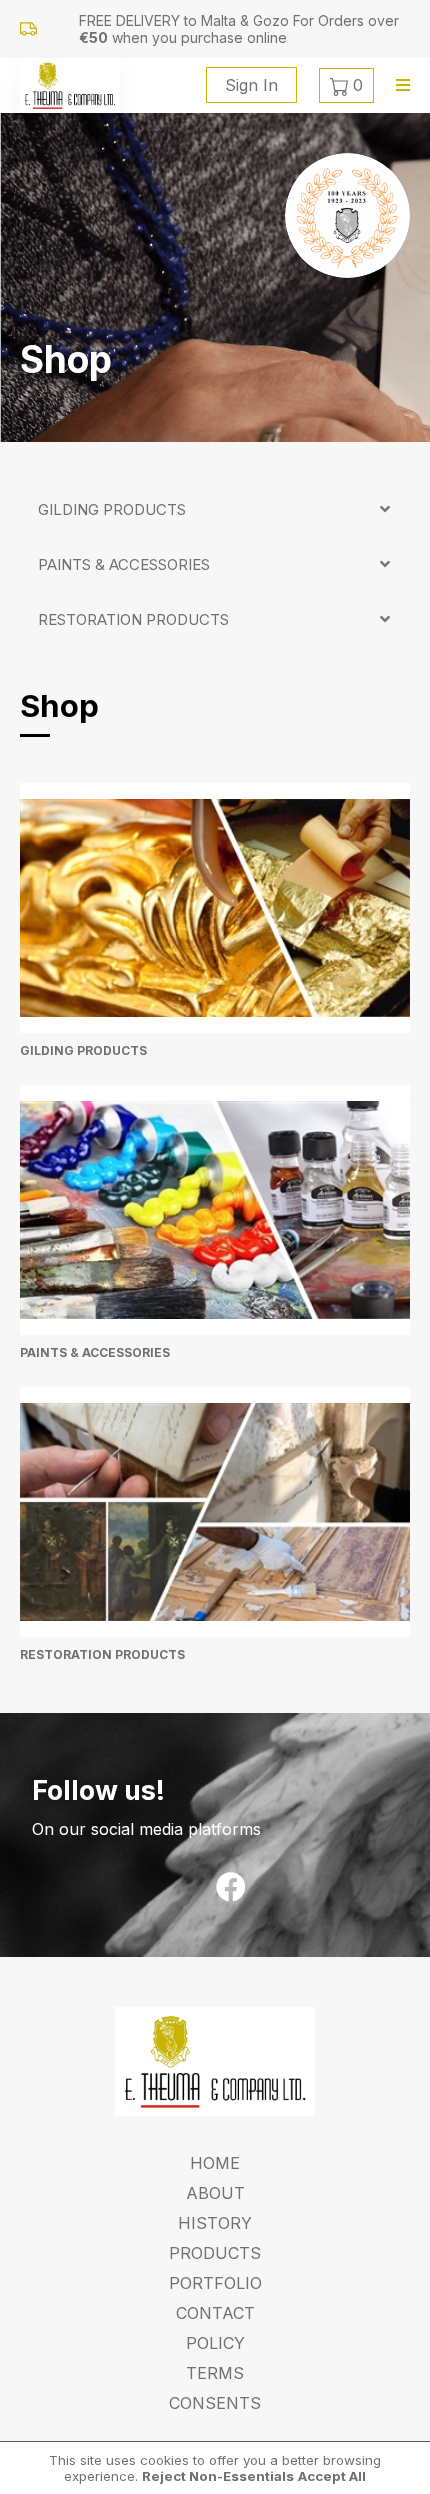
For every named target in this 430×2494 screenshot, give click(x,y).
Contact (215, 2313)
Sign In (251, 85)
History (215, 2223)
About (215, 2193)
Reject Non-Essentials (218, 2476)
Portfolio (215, 2283)
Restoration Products (133, 619)
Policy (215, 2343)
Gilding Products (112, 509)
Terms (215, 2373)
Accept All (332, 2476)
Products (215, 2253)
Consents (215, 2403)
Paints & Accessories (124, 564)
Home (215, 2163)
